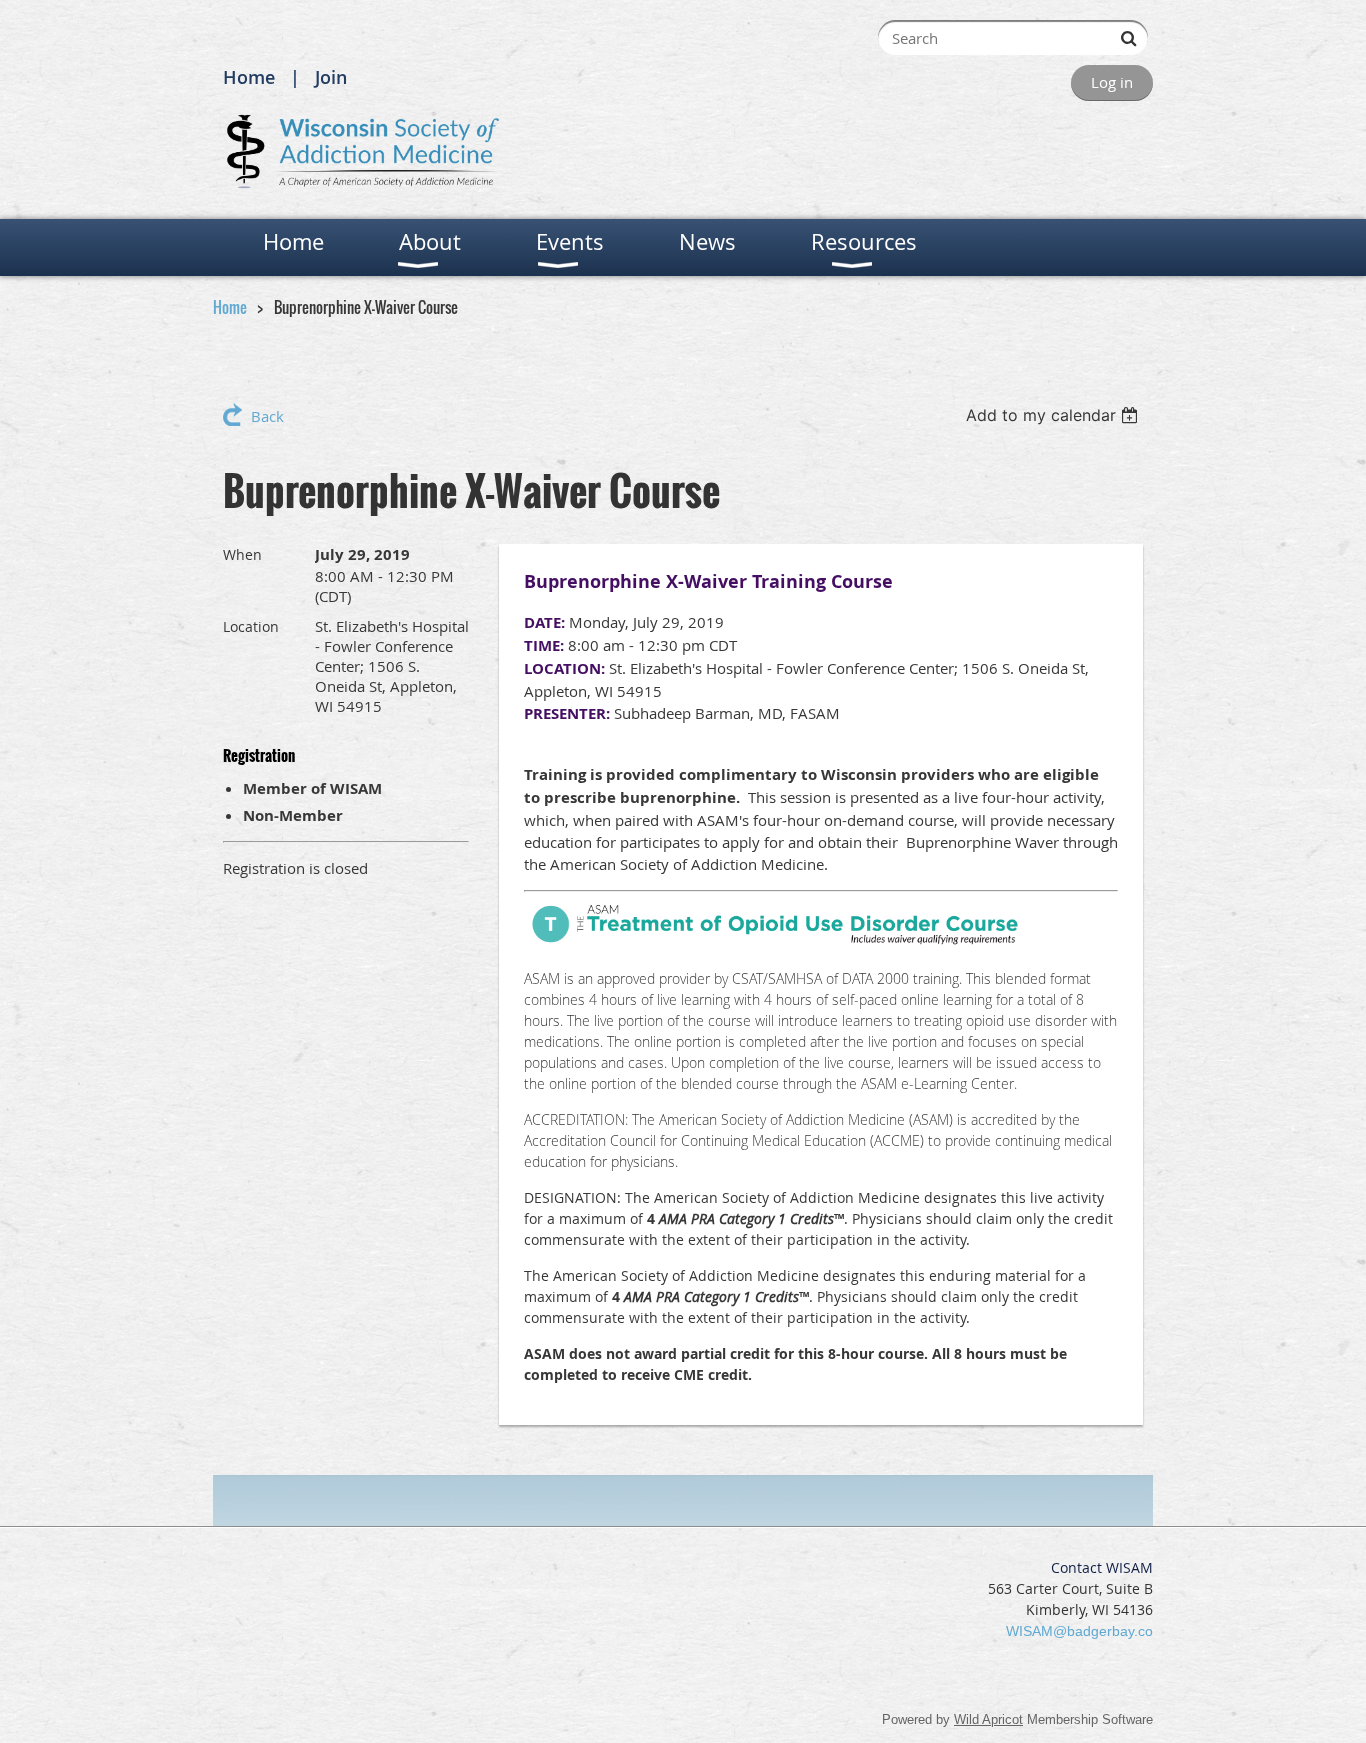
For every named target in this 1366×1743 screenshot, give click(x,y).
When (242, 554)
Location (251, 626)
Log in (1112, 82)
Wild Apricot (988, 1719)
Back (267, 416)
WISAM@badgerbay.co (1079, 1631)
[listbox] (1054, 415)
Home (249, 77)
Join (331, 77)
